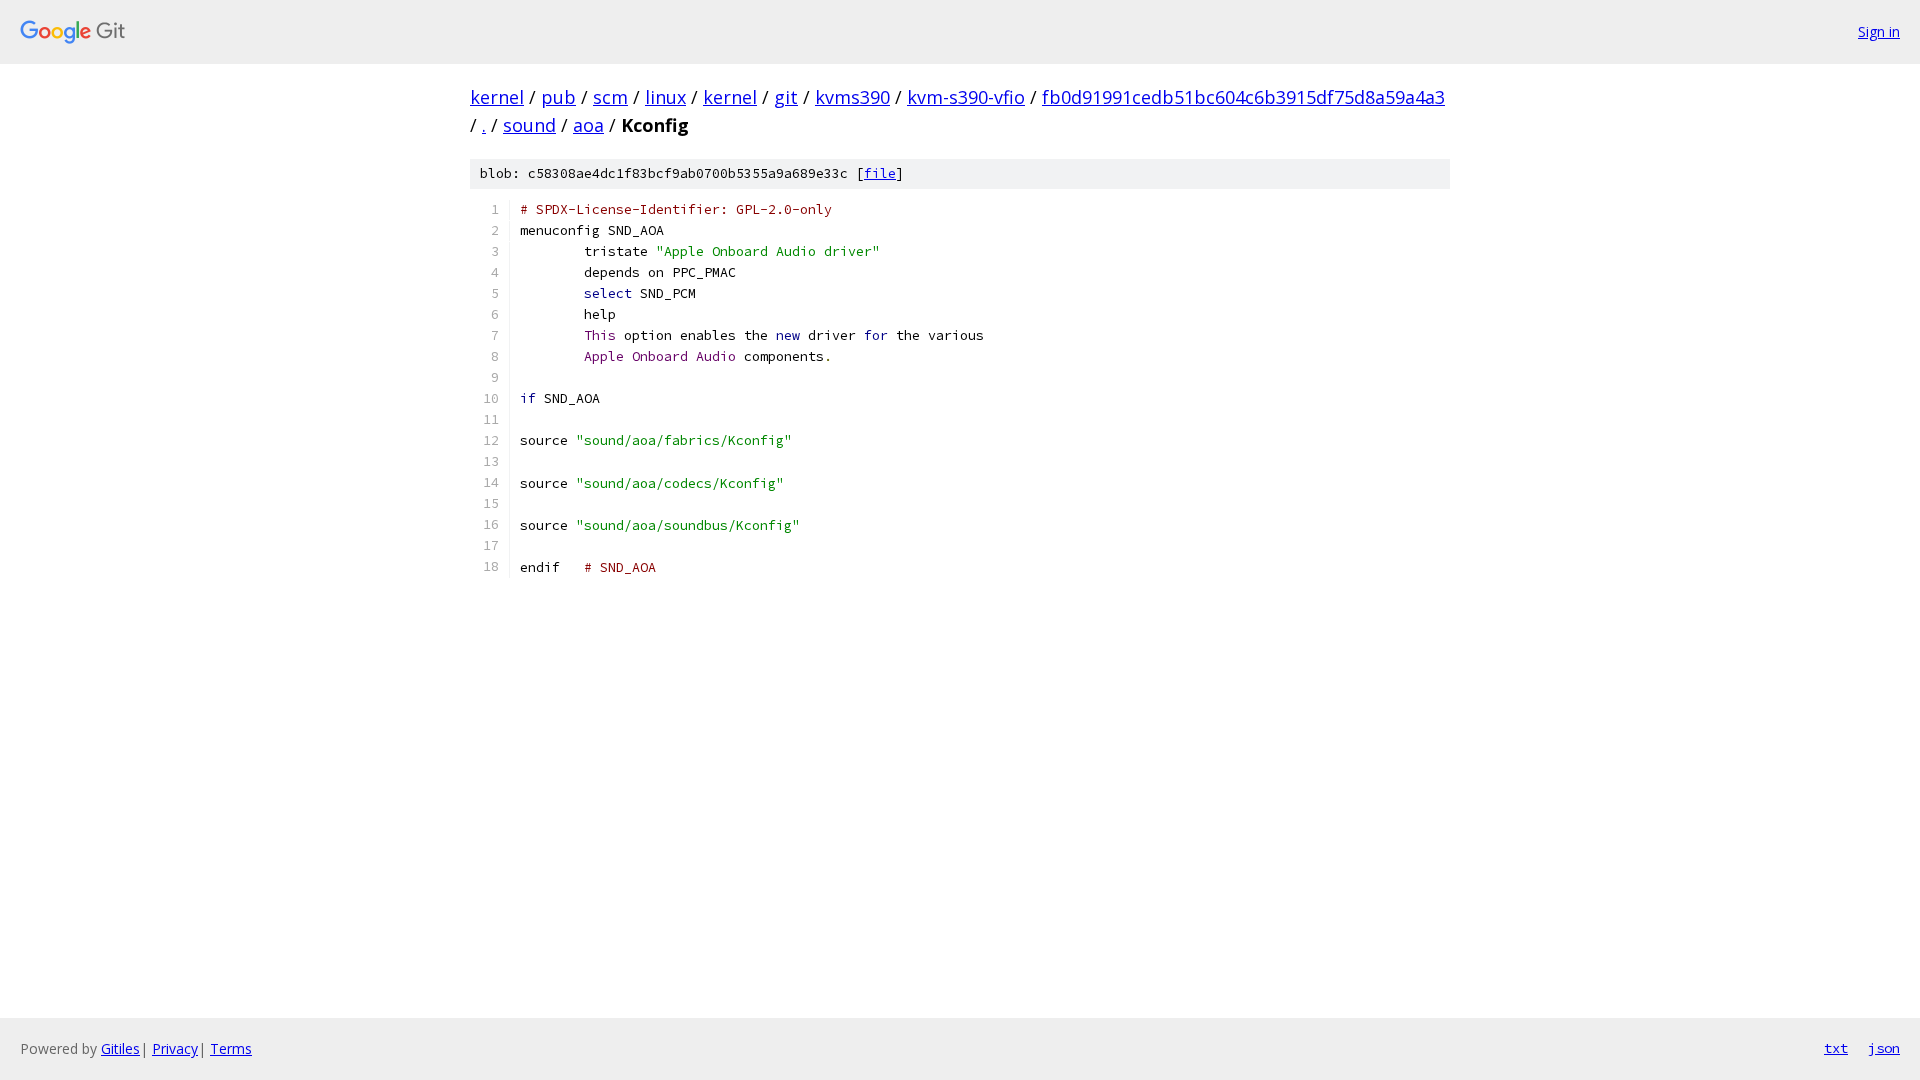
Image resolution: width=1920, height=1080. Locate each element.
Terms (231, 1048)
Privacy (175, 1048)
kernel (497, 97)
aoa (588, 125)
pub (558, 97)
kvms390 (852, 97)
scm (610, 97)
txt (1836, 1048)
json (1884, 1048)
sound (529, 125)
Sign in (1879, 31)
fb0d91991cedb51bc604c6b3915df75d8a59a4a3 (1243, 97)
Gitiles (120, 1048)
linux (665, 97)
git (786, 97)
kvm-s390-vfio (966, 97)
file (880, 173)
